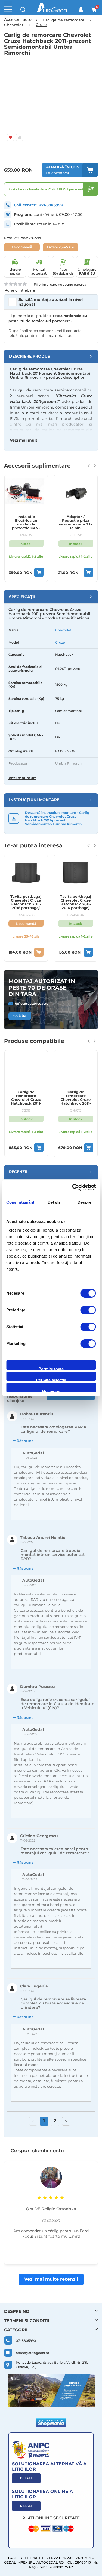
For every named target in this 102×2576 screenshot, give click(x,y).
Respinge (51, 1391)
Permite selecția (51, 1379)
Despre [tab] (84, 1202)
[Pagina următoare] (66, 2121)
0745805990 (51, 205)
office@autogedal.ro (32, 1003)
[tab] (51, 356)
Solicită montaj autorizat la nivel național (51, 302)
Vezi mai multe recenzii (51, 2279)
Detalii (26, 2478)
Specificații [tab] (22, 597)
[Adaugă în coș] (39, 572)
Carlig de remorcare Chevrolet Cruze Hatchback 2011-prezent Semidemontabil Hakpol (76, 1098)
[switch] (88, 1311)
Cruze (60, 642)
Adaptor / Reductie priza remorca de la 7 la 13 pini (76, 522)
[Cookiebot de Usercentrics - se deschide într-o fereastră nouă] (73, 1187)
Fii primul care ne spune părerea (60, 284)
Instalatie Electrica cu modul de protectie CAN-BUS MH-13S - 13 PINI (26, 523)
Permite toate (51, 1368)
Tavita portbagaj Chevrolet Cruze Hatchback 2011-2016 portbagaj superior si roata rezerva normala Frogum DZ (76, 902)
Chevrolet (63, 630)
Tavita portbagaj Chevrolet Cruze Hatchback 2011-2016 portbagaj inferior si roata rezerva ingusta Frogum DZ (26, 902)
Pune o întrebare (20, 290)
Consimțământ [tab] (20, 1202)
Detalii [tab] (54, 1202)
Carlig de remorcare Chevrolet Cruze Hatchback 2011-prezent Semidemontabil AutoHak (26, 1098)
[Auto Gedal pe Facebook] (51, 2391)
